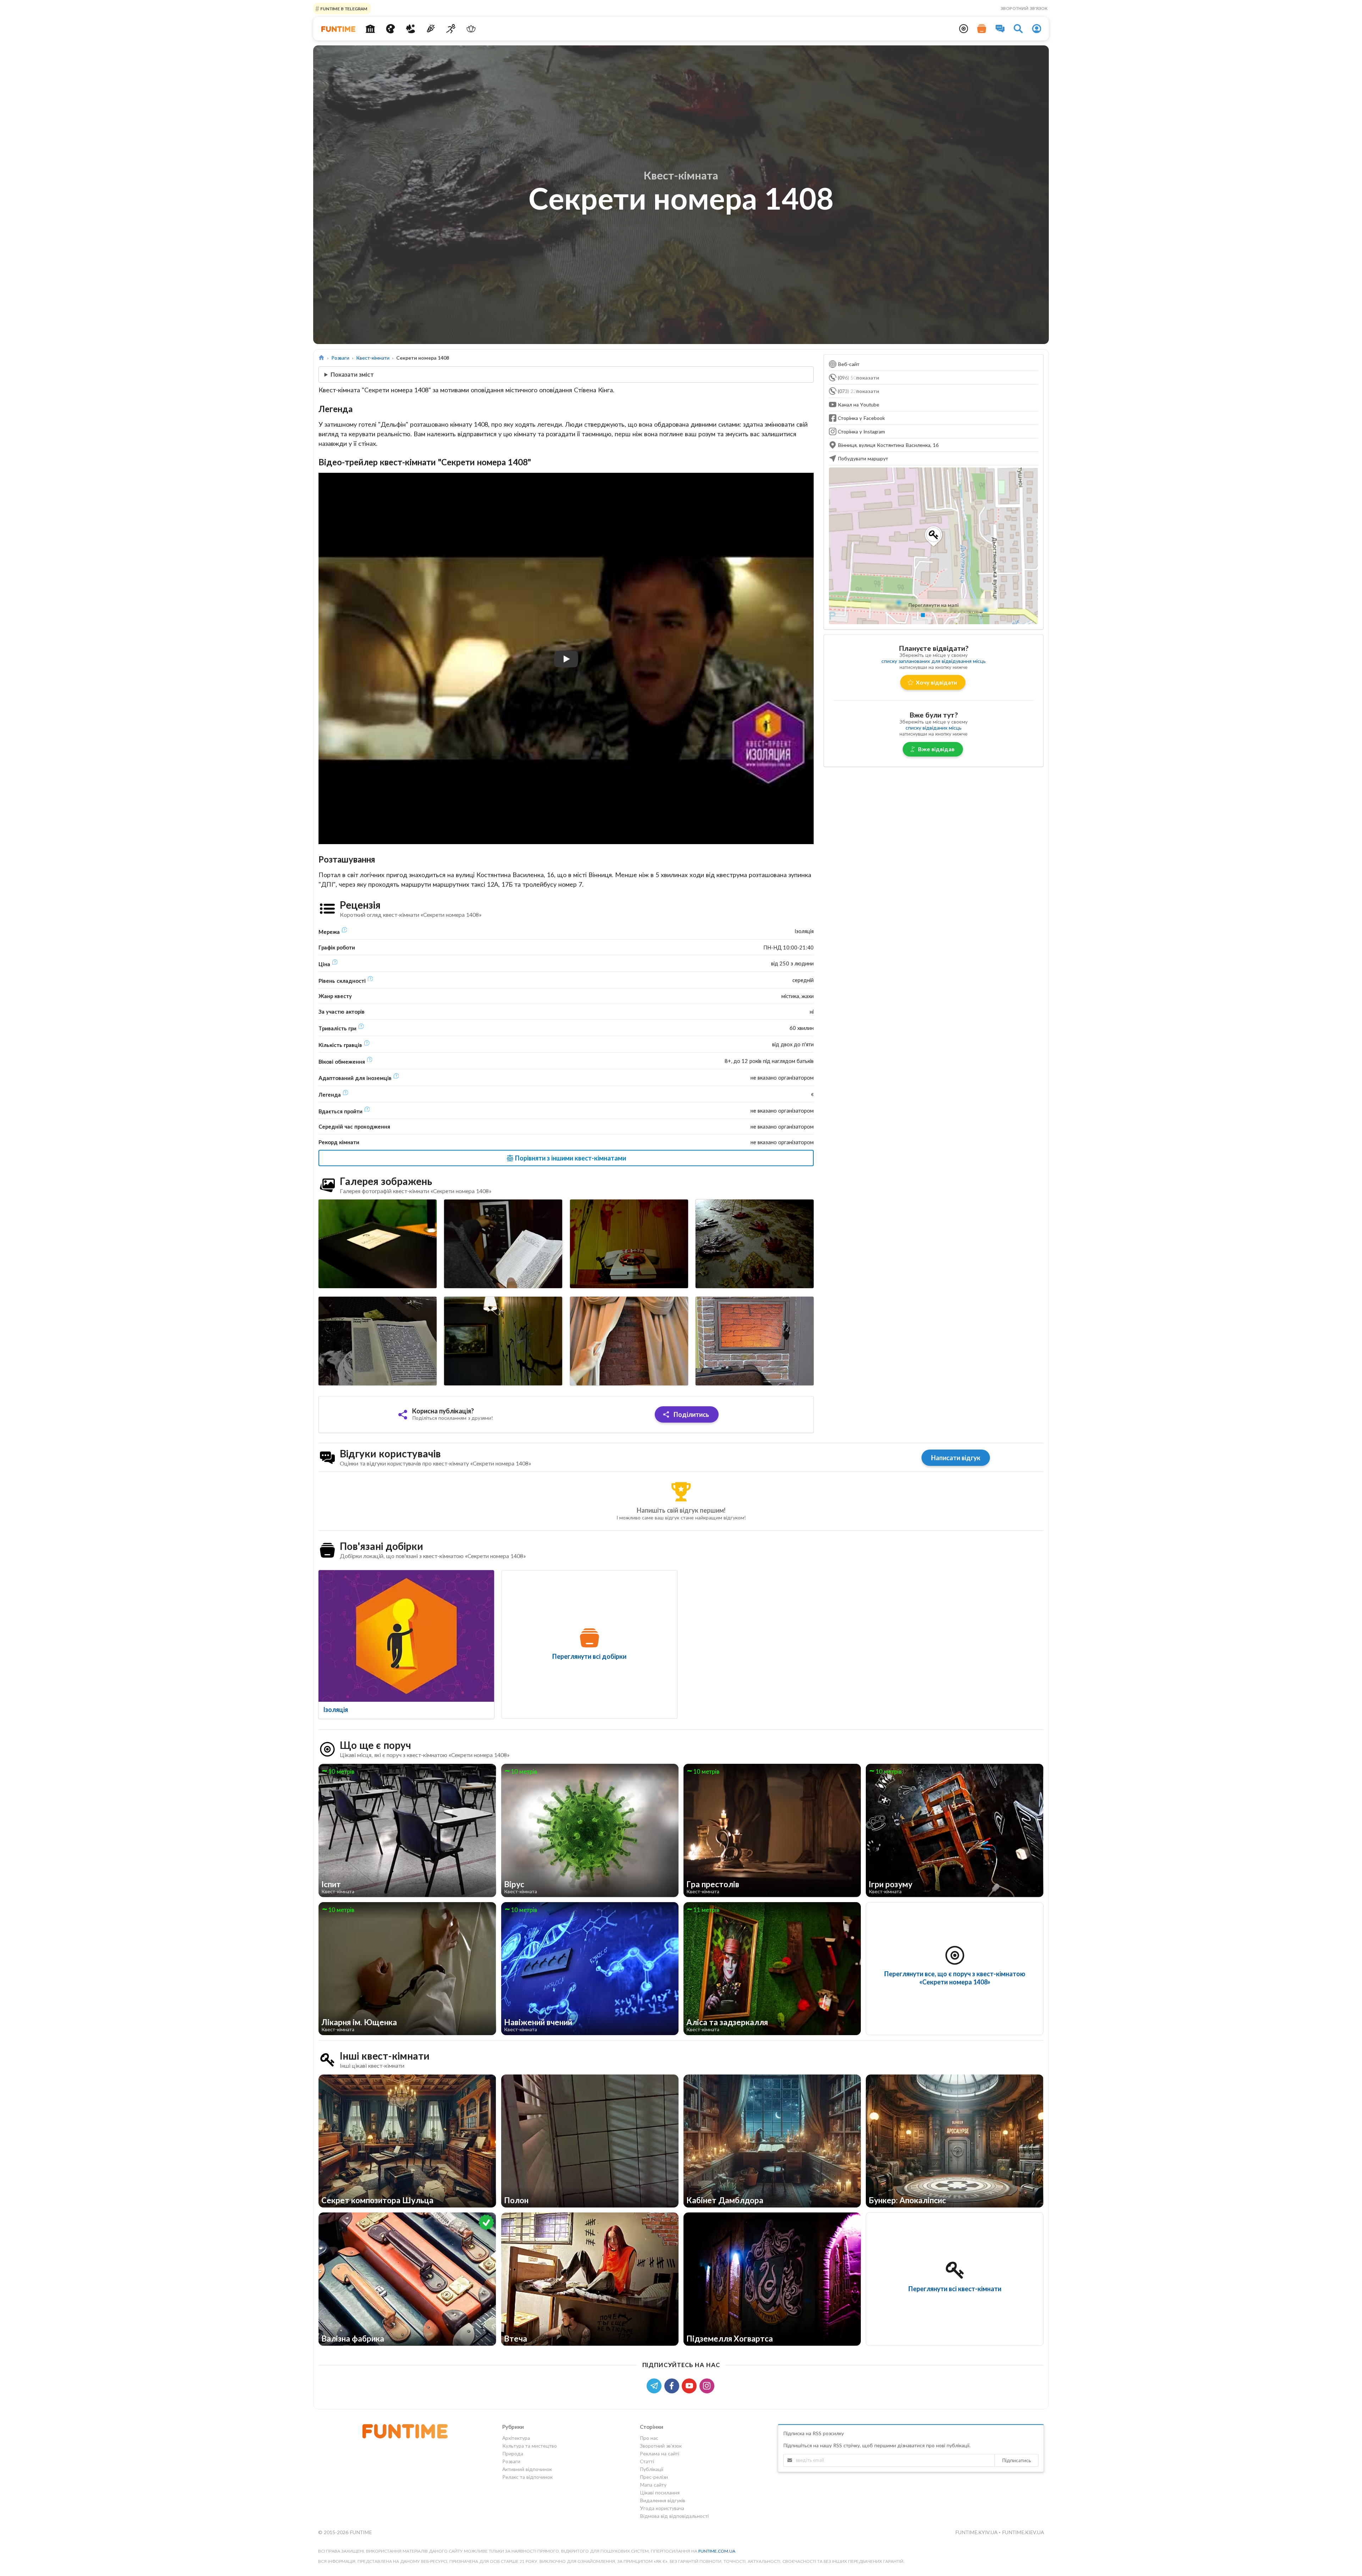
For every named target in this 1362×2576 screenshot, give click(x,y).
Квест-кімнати (373, 358)
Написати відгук (956, 1458)
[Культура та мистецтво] (390, 29)
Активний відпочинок (527, 2469)
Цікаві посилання (660, 2492)
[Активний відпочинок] (451, 29)
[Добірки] (982, 29)
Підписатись (1017, 2460)
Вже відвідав (936, 749)
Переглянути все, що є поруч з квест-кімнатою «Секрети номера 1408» (955, 1978)
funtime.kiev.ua (1023, 2532)
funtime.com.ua (717, 2551)
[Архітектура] (370, 29)
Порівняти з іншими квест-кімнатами (570, 1158)
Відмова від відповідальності (674, 2516)
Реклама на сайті (660, 2453)
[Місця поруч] (964, 29)
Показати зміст (352, 374)
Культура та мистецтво (530, 2446)
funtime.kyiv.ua (977, 2532)
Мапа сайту (653, 2485)
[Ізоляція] (406, 1636)
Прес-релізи (654, 2477)
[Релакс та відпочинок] (471, 29)
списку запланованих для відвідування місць (934, 661)
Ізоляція (336, 1710)
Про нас (649, 2438)
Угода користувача (662, 2508)
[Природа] (411, 29)
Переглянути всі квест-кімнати (955, 2289)
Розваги (340, 358)
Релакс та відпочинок (527, 2477)
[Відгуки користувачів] (1000, 29)
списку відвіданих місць (934, 728)
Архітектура (516, 2438)
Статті (647, 2461)
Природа (513, 2453)
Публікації (652, 2469)
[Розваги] (431, 29)
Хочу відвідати (936, 682)
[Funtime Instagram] (708, 2385)
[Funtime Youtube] (691, 2385)
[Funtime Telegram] (655, 2385)
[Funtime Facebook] (673, 2385)
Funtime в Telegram (343, 8)
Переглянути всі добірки (589, 1656)
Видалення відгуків (663, 2500)
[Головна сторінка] (322, 358)
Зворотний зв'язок (1024, 8)
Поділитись (691, 1414)
